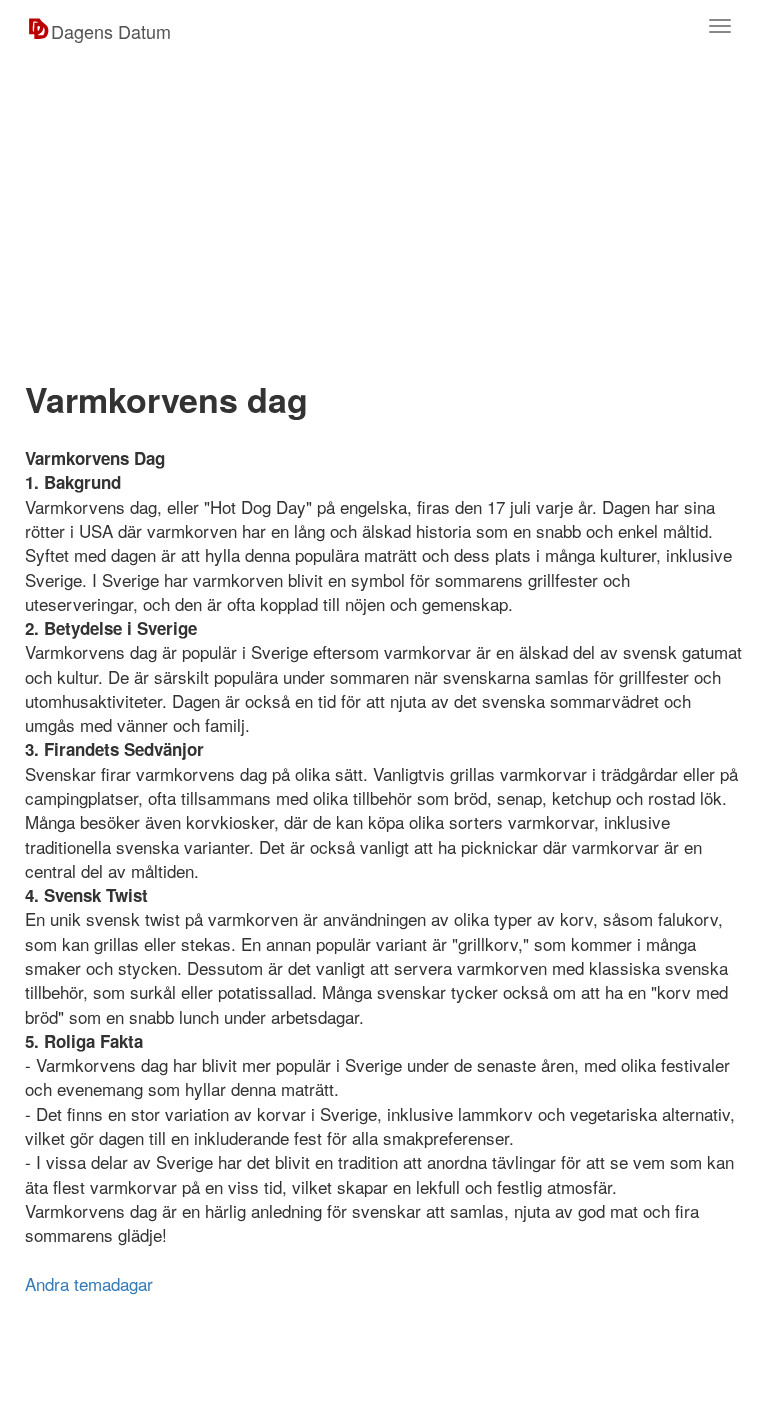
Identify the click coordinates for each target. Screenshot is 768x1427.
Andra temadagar (89, 1283)
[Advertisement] (384, 212)
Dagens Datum (111, 31)
